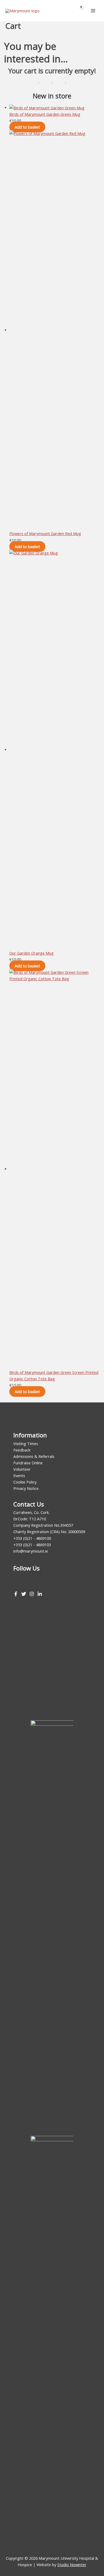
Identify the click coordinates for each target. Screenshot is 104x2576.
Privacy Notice (26, 1488)
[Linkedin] (40, 1594)
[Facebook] (16, 1594)
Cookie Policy (25, 1482)
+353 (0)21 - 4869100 (32, 1538)
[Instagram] (32, 1594)
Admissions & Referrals (34, 1456)
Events (19, 1476)
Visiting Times (26, 1443)
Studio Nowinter (72, 2565)
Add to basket (27, 127)
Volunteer (22, 1469)
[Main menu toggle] (93, 11)
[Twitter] (24, 1594)
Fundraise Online (28, 1463)
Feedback (22, 1450)
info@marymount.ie (31, 1551)
